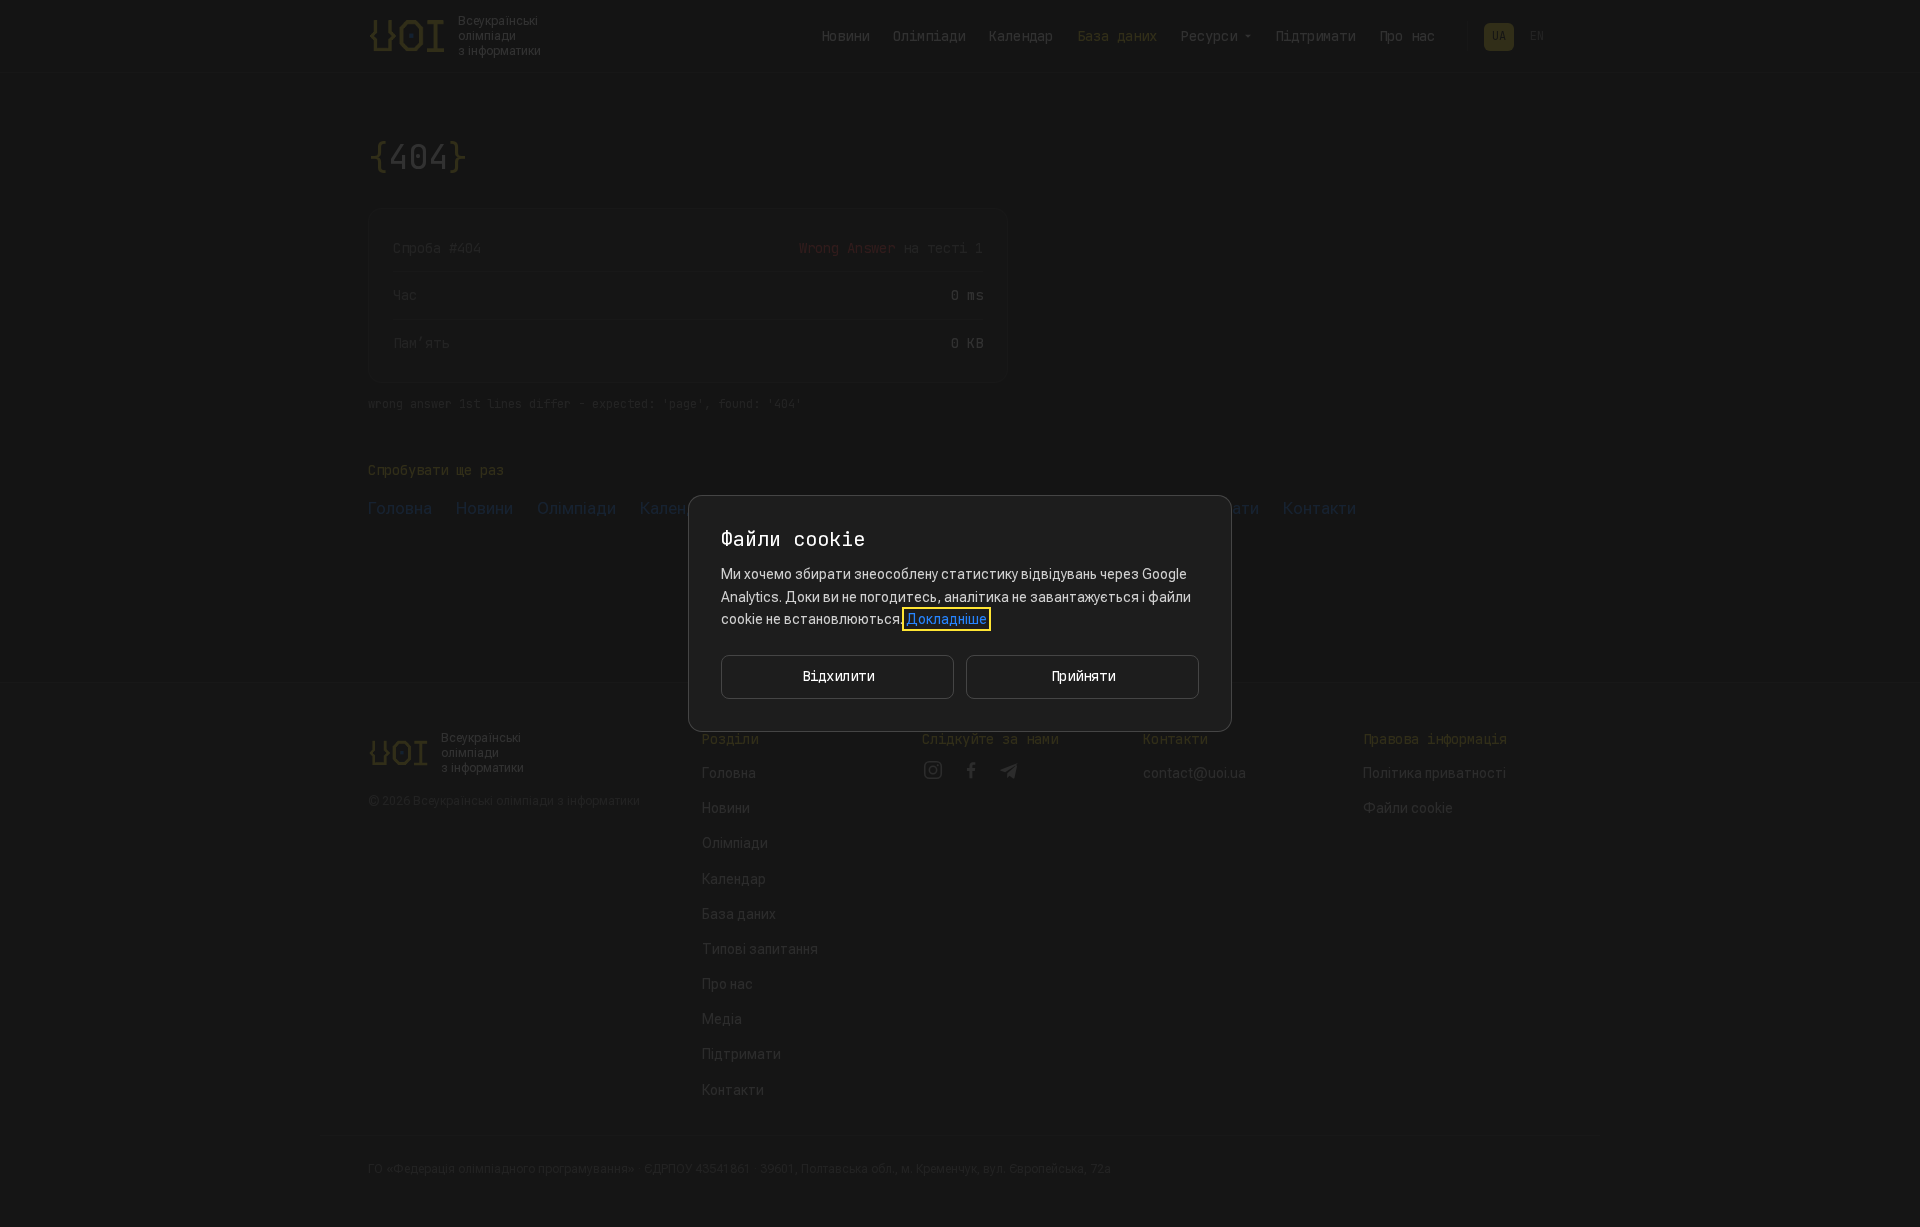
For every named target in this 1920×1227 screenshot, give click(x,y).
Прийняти (1083, 676)
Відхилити (838, 676)
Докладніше (946, 619)
